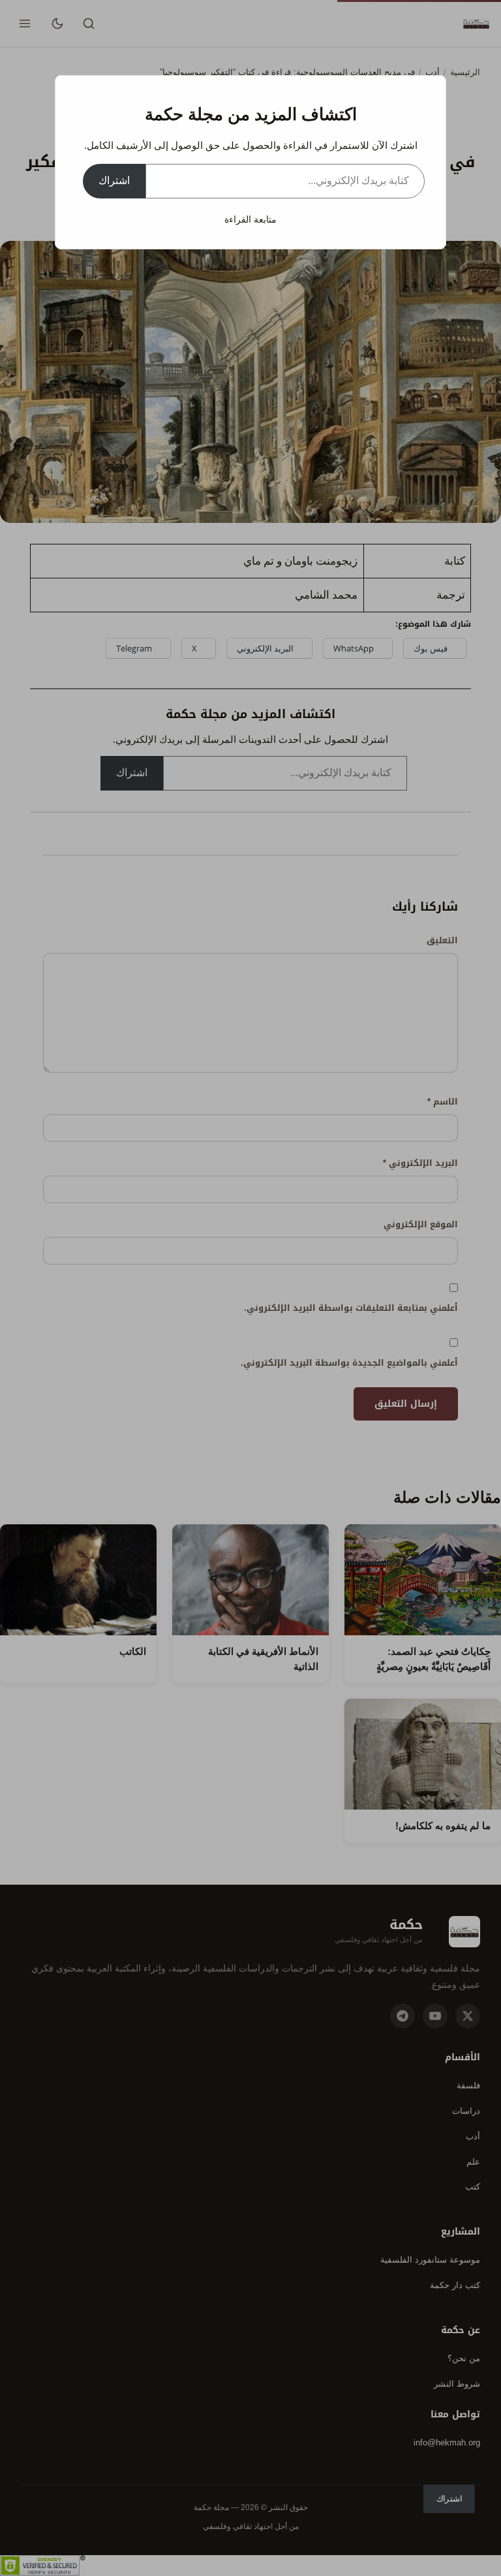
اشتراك (114, 181)
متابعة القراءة (250, 219)
